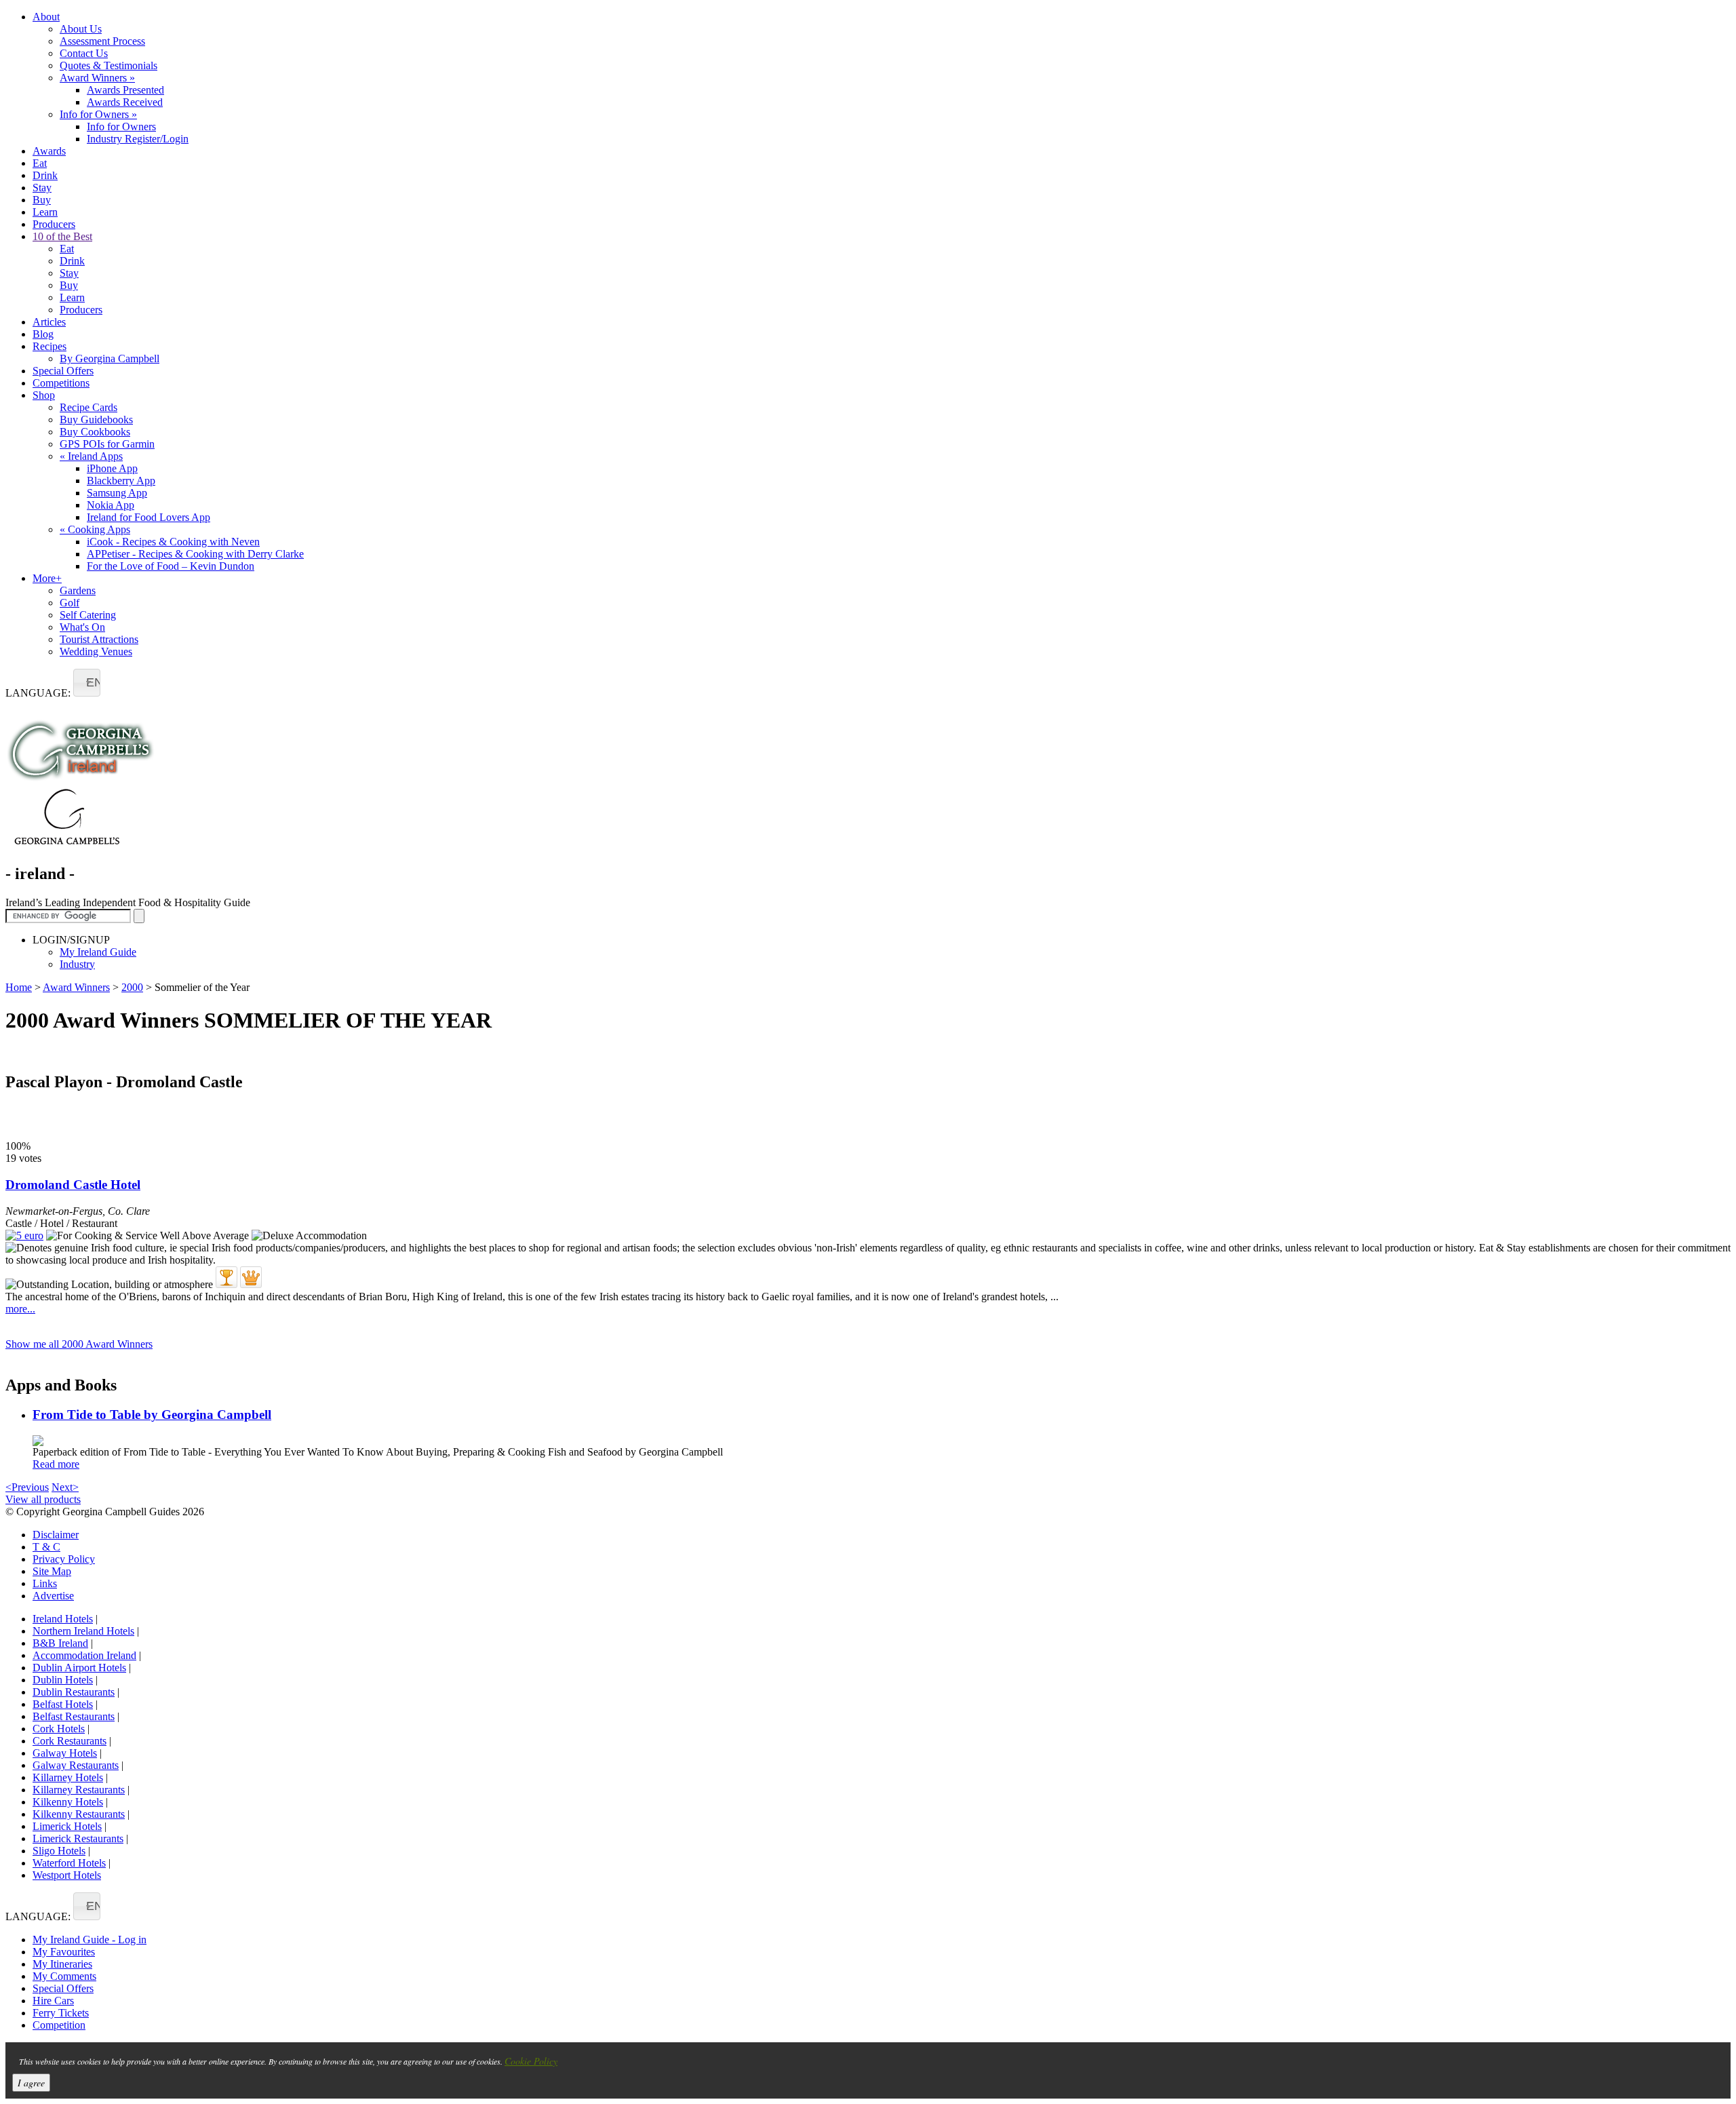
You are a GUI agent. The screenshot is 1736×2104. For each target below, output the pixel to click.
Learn (45, 212)
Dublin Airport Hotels (79, 1668)
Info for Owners (98, 114)
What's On (82, 627)
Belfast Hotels (63, 1704)
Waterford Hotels (69, 1863)
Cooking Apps (95, 529)
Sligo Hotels (59, 1851)
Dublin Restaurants (74, 1692)
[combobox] (87, 683)
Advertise (53, 1596)
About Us (81, 29)
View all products (43, 1499)
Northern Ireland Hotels (83, 1631)
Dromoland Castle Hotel (73, 1185)
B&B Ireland (60, 1643)
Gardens (78, 590)
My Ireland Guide (98, 952)
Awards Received (125, 102)
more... (20, 1309)
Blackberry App (121, 481)
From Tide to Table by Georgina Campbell (152, 1415)
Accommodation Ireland (84, 1655)
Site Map (52, 1571)
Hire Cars (53, 2001)
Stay (42, 188)
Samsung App (117, 493)
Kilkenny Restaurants (79, 1814)
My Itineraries (62, 1964)
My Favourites (64, 1952)
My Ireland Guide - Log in (90, 1940)
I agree (31, 2083)
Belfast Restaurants (74, 1716)
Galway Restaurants (76, 1765)
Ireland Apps (91, 456)
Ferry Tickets (61, 2013)
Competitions (61, 383)
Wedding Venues (96, 651)
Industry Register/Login (138, 139)
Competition (59, 2025)
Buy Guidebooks (96, 420)
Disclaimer (56, 1535)
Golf (70, 603)
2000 (132, 987)
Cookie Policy (531, 2061)
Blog (43, 334)
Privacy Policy (64, 1559)
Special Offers (63, 371)
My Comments (64, 1976)
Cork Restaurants (70, 1741)
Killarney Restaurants (79, 1790)
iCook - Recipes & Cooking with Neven (173, 542)
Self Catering (88, 615)
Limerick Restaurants (78, 1838)
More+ (47, 578)
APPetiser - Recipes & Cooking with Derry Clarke (195, 554)
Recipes (50, 346)
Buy (42, 200)
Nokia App (111, 505)
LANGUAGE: (38, 693)
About (46, 17)
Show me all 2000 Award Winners (79, 1344)
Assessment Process (102, 41)
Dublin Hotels (63, 1680)
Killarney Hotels (68, 1777)
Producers (54, 224)
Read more (56, 1464)
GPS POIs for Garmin (107, 444)
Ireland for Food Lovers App (149, 517)
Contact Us (84, 53)
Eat (40, 163)
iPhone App (112, 468)
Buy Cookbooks (95, 432)
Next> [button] (65, 1487)
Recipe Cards (88, 407)
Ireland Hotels (63, 1619)
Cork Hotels (59, 1729)
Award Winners (97, 78)
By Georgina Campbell (110, 358)
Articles (49, 322)
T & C (46, 1547)
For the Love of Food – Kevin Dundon (171, 566)
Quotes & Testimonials (108, 65)
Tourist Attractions (99, 639)
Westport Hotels (67, 1875)
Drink (45, 175)
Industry (77, 964)
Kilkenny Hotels (68, 1802)
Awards (49, 151)
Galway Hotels (65, 1753)
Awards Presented (125, 90)
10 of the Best (62, 236)
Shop (44, 395)
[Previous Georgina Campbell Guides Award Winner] (226, 1277)
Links (45, 1583)
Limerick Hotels (67, 1826)
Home (19, 987)
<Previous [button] (27, 1487)
